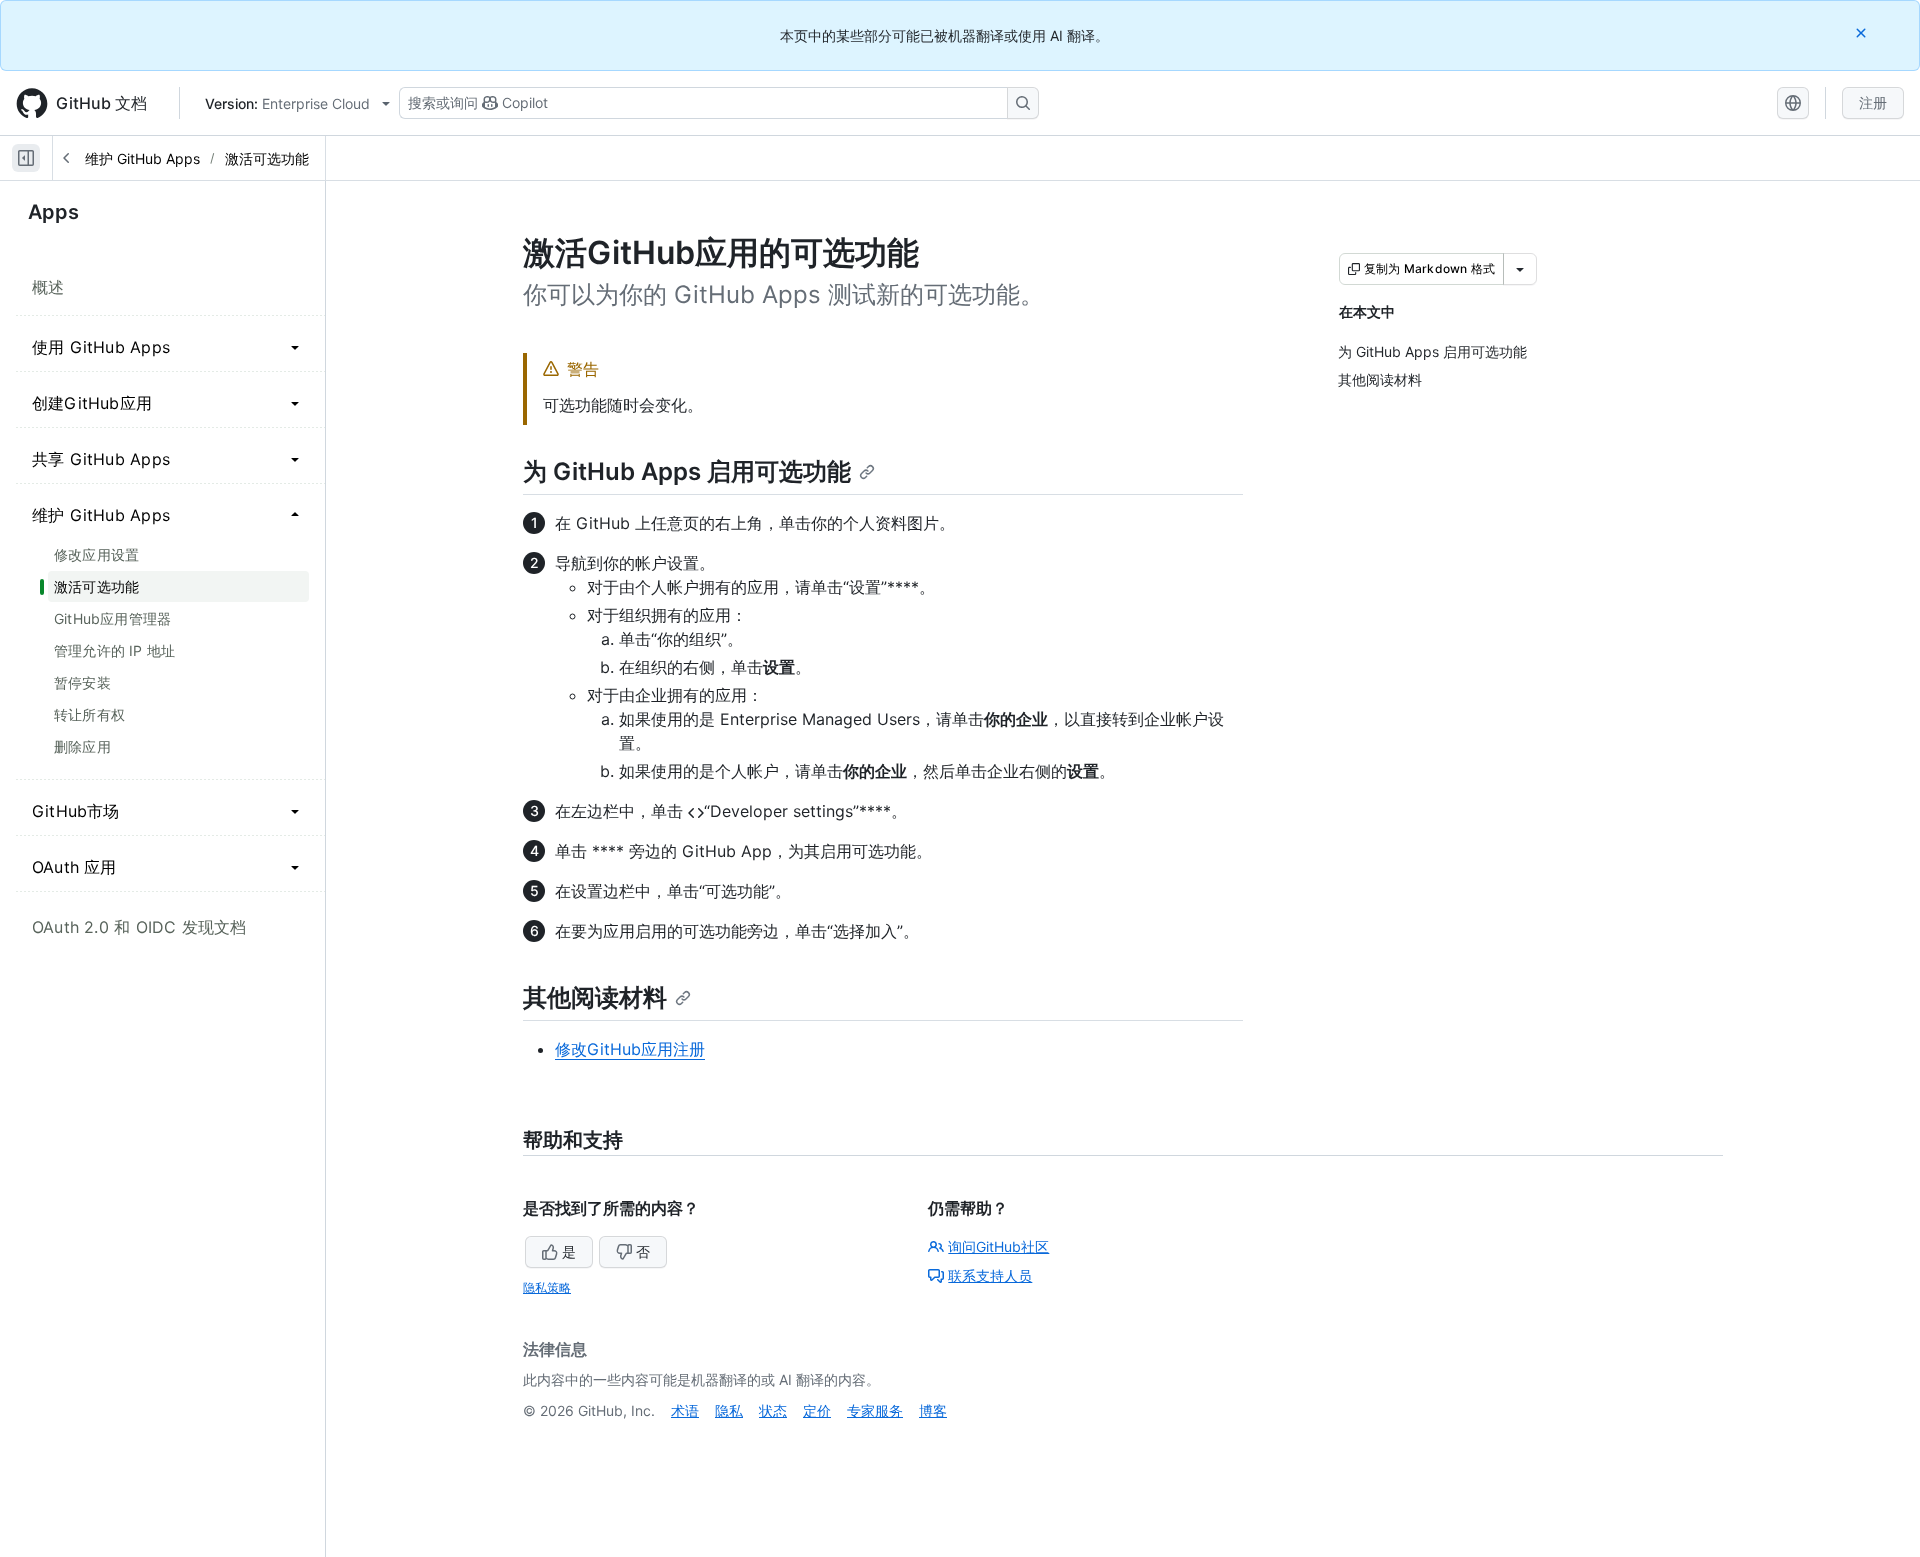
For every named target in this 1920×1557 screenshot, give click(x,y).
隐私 (729, 1410)
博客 (933, 1410)
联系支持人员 (990, 1275)
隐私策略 (547, 1287)
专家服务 (875, 1410)
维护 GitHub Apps (142, 158)
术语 (685, 1410)
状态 (773, 1410)
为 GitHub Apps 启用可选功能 (687, 471)
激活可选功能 (267, 158)
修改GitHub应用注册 (630, 1049)
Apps (53, 212)
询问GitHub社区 (998, 1246)
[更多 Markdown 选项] (1520, 269)
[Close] (1863, 32)
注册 (1873, 102)
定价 (817, 1410)
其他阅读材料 (595, 997)
